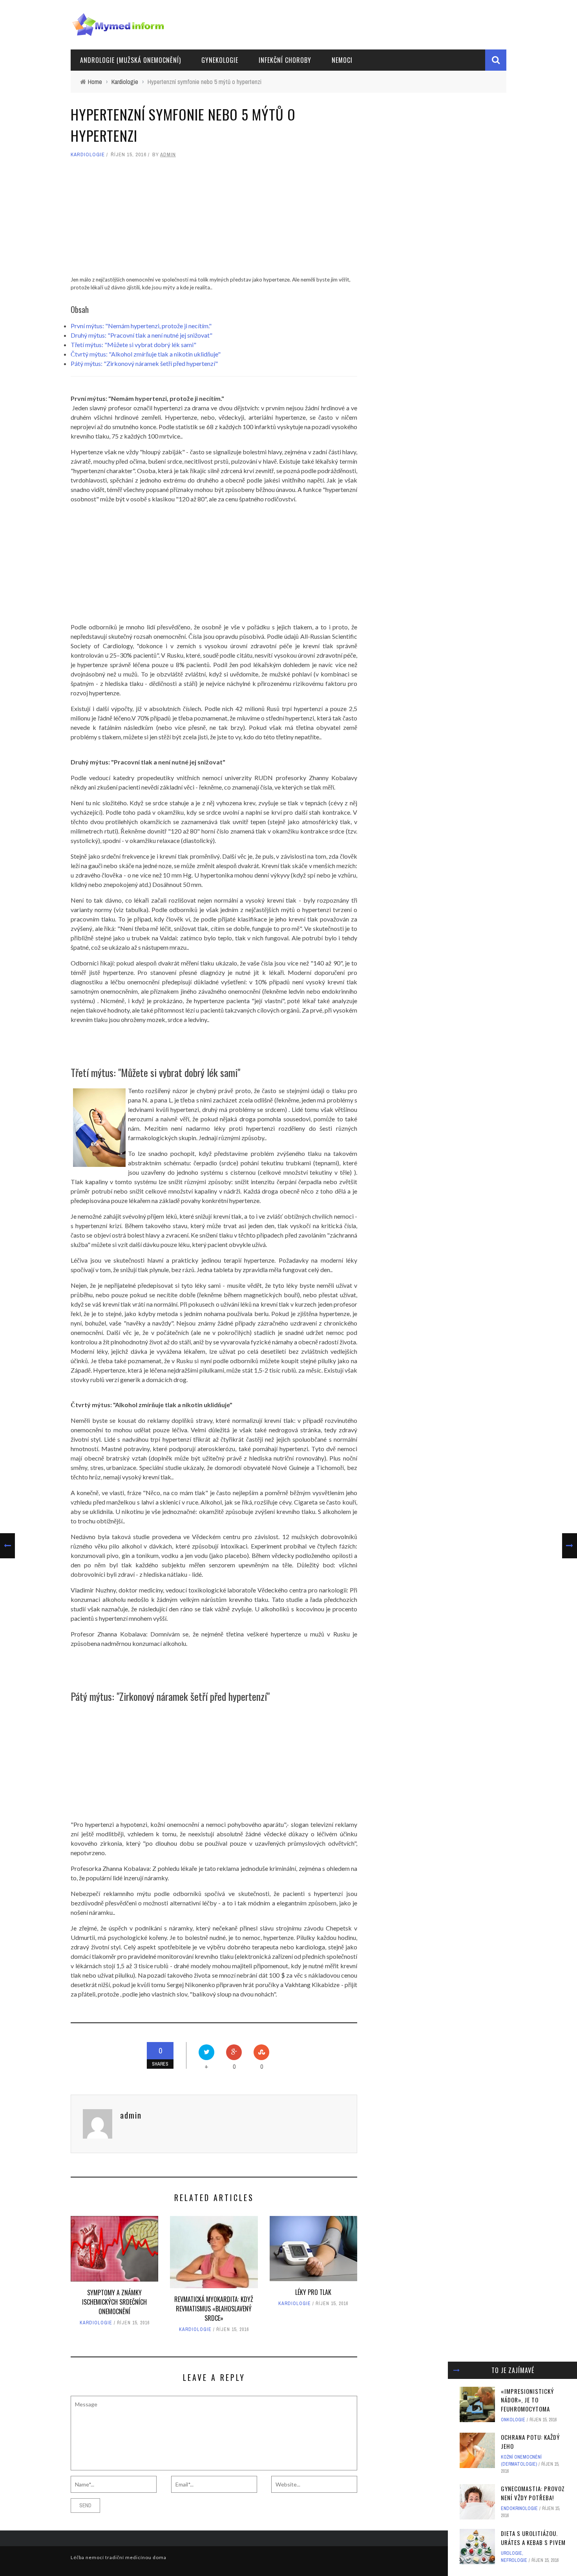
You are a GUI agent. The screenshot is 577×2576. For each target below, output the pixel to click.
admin (168, 154)
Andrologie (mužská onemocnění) (131, 60)
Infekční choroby (285, 60)
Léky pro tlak (313, 2292)
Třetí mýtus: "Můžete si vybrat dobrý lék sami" (133, 345)
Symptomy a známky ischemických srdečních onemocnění (114, 2302)
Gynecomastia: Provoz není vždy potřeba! (533, 2493)
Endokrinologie (519, 2508)
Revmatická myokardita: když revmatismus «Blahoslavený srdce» (214, 2309)
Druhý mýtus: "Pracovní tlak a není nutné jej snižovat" (142, 335)
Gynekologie (220, 60)
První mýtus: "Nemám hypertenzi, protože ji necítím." (141, 326)
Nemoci (342, 60)
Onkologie (513, 2420)
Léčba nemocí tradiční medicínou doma (119, 2557)
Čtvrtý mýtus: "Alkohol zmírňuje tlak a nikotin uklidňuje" (146, 354)
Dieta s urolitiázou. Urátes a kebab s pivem (533, 2538)
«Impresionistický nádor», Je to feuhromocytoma (527, 2400)
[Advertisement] (214, 221)
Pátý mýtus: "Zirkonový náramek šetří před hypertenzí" (144, 363)
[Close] (456, 2370)
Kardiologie (88, 154)
